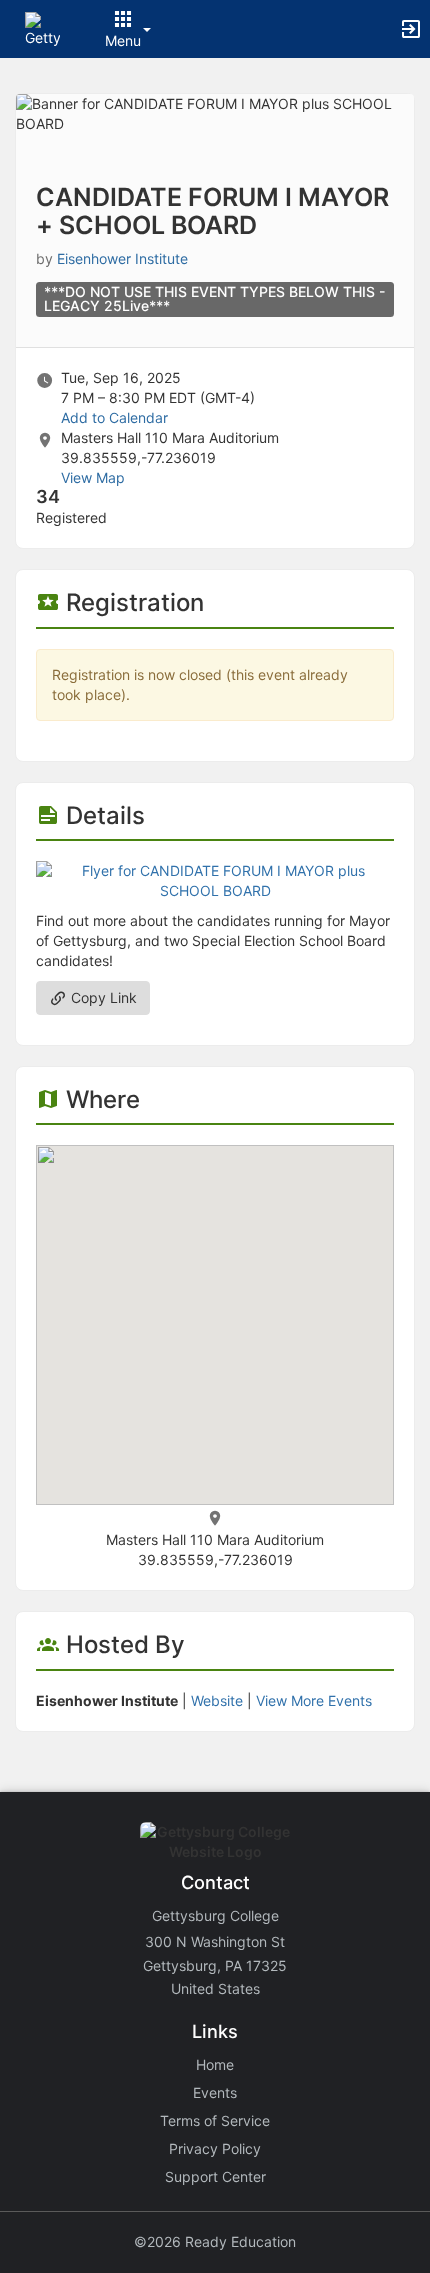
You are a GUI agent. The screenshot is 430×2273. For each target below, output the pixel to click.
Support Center (215, 2176)
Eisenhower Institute (122, 258)
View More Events (314, 1700)
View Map (93, 477)
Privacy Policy (215, 2148)
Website (217, 1700)
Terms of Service (215, 2120)
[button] (42, 27)
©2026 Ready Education (215, 2241)
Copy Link (102, 997)
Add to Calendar (114, 417)
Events (215, 2092)
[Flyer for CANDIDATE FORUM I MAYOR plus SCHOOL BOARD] (215, 879)
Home (215, 2064)
